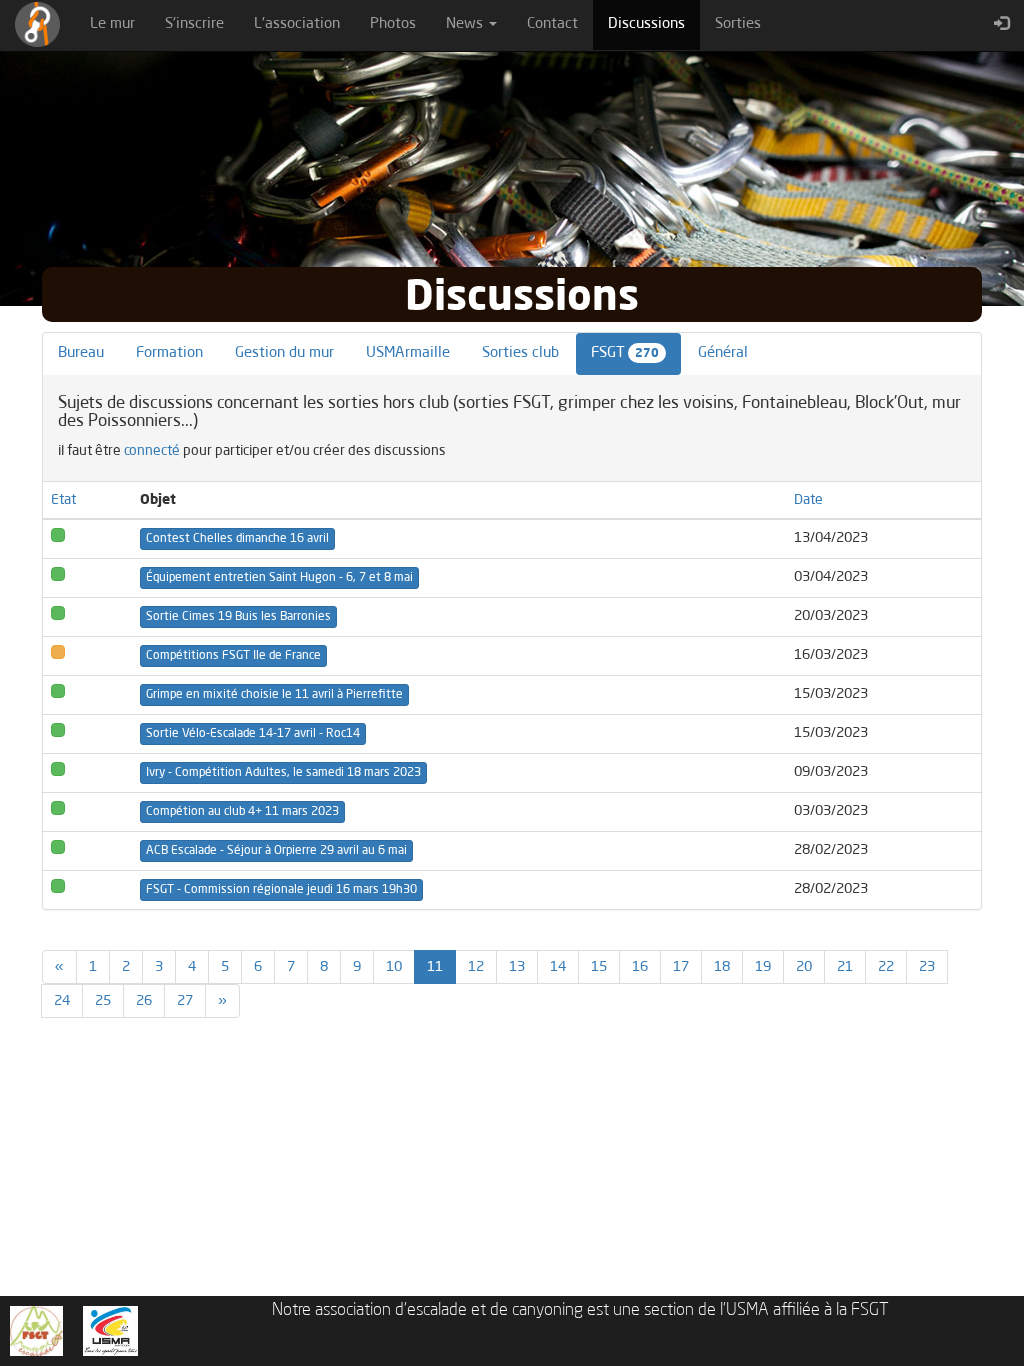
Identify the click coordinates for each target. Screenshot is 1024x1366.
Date (808, 500)
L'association (297, 24)
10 (394, 967)
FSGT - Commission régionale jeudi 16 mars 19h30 (281, 890)
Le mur (112, 24)
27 (185, 1001)
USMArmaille (408, 353)
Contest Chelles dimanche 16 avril (237, 539)
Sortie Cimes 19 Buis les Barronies (238, 617)
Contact (552, 24)
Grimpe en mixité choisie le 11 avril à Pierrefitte (274, 695)
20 (804, 967)
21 (845, 967)
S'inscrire (194, 24)
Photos (393, 24)
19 (763, 967)
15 (599, 967)
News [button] (466, 24)
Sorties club (520, 353)
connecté (152, 451)
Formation (169, 353)
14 (558, 967)
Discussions (654, 24)
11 (441, 966)
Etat (63, 500)
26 (144, 1001)
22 (886, 967)
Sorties (738, 24)
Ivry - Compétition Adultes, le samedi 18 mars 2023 (283, 773)
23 (927, 967)
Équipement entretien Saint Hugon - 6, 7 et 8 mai (279, 578)
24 (62, 1001)
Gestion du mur (284, 353)
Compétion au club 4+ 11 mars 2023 (242, 812)
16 (640, 967)
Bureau (81, 353)
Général (723, 353)
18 (722, 967)
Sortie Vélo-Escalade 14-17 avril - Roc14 (253, 734)
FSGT (625, 353)
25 (103, 1001)
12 (476, 967)
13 (517, 967)
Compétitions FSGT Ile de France (233, 656)
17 (681, 967)
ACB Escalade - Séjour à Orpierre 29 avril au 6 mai (276, 851)
